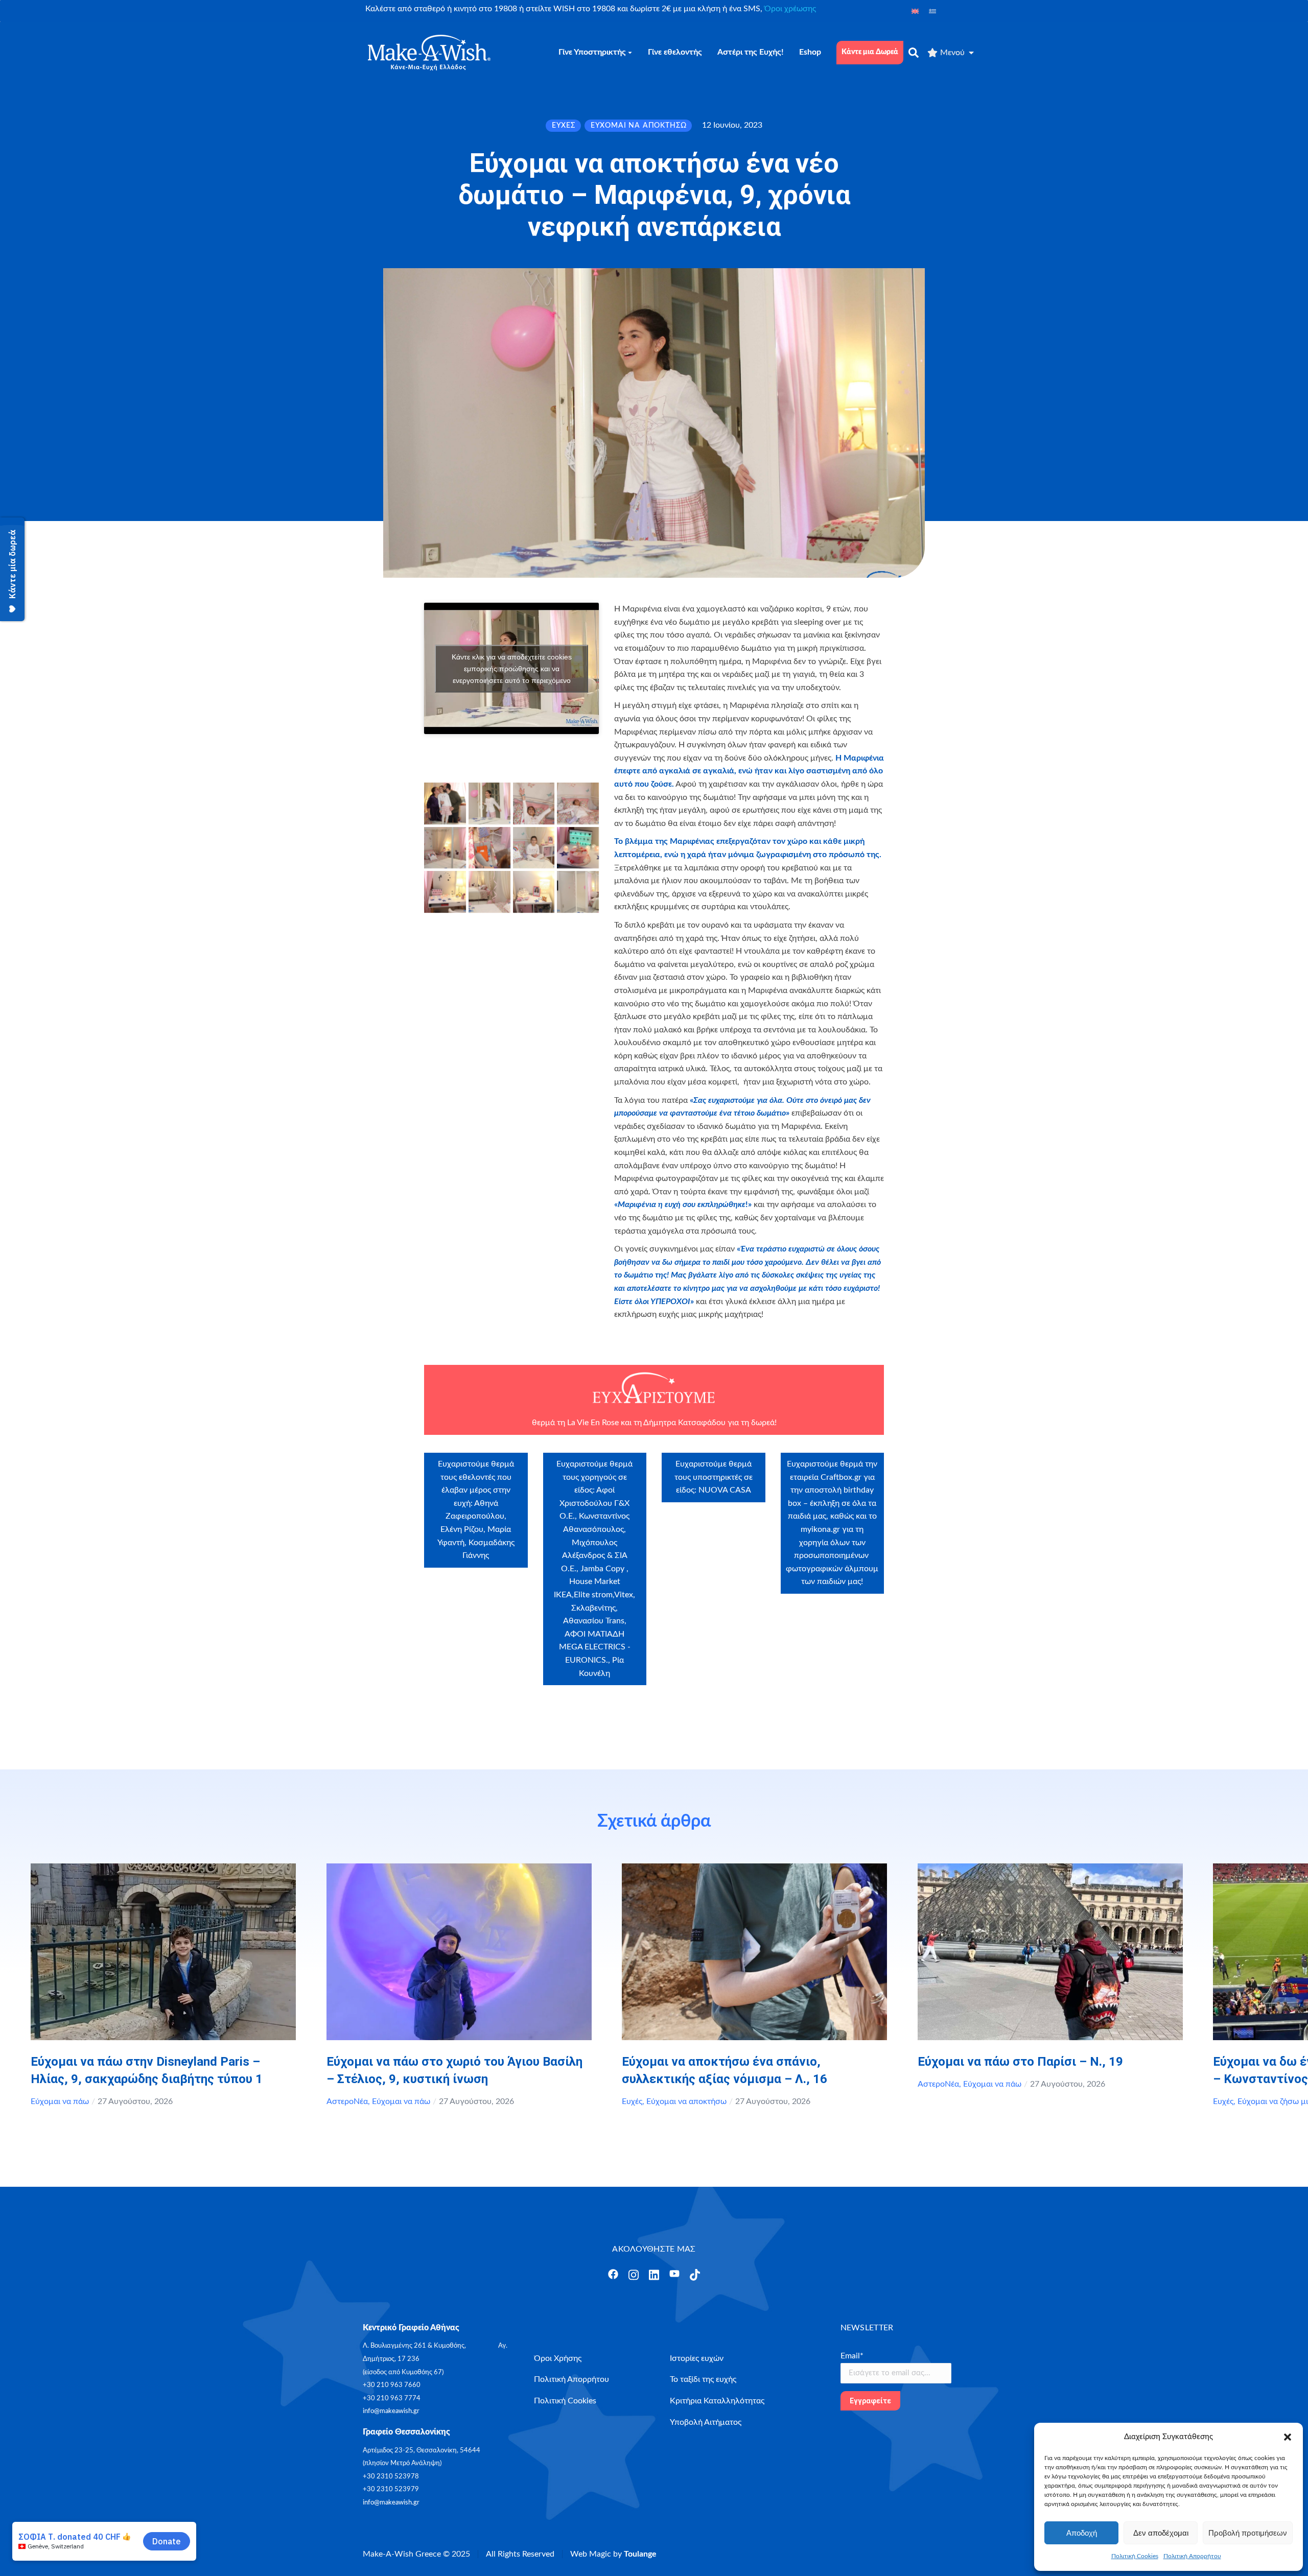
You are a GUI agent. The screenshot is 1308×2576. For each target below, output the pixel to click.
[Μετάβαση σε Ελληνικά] (932, 11)
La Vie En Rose (593, 1423)
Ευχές (632, 2101)
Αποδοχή (1082, 2533)
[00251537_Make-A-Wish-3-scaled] (578, 803)
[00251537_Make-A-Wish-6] (445, 803)
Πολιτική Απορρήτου (1192, 2556)
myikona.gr (820, 1529)
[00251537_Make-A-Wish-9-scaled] (489, 892)
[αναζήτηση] (914, 53)
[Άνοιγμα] (613, 2274)
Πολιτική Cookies (1135, 2556)
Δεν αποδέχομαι (1161, 2533)
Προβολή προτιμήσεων (1248, 2533)
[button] (1288, 2437)
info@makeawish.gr (391, 2411)
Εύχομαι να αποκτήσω (686, 2101)
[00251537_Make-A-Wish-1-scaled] (489, 803)
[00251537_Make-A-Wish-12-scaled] (578, 892)
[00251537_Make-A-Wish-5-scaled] (534, 848)
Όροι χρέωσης (790, 9)
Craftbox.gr (841, 1477)
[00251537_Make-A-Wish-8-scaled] (445, 892)
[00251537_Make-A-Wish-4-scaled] (489, 848)
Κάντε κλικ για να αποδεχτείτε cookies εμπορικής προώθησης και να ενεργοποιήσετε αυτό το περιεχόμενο (512, 668)
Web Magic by (613, 2554)
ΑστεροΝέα (347, 2101)
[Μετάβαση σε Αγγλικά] (915, 11)
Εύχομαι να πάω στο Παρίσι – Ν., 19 (1020, 2062)
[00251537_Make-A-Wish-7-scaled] (578, 848)
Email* (852, 2356)
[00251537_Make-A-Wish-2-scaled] (534, 803)
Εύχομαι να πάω (60, 2101)
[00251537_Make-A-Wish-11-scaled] (445, 848)
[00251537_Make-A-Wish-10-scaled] (534, 892)
